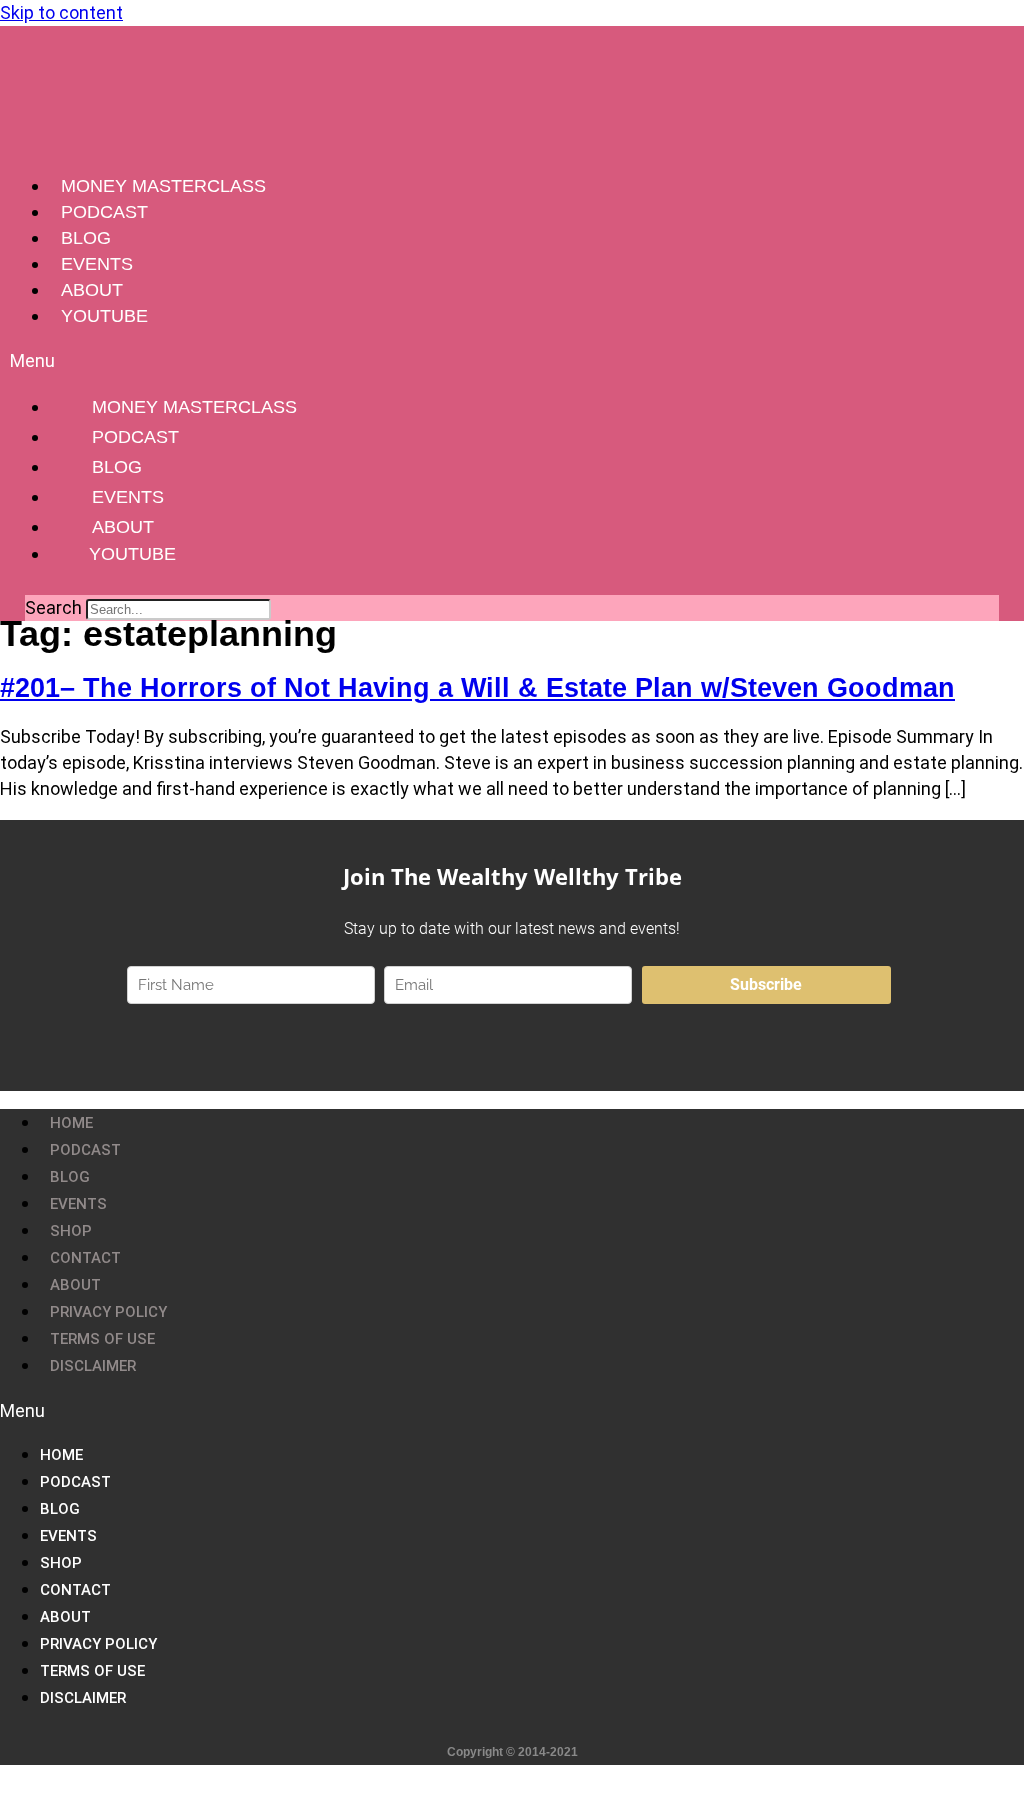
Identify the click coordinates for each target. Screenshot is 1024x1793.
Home (71, 1123)
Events (97, 264)
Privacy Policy (108, 1312)
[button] (512, 360)
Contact (85, 1258)
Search (53, 607)
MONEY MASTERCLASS (163, 186)
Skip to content (61, 12)
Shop (71, 1231)
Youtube (104, 316)
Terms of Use (102, 1339)
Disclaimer (93, 1366)
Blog (86, 238)
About (92, 290)
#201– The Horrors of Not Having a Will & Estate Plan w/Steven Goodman (477, 688)
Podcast (104, 212)
